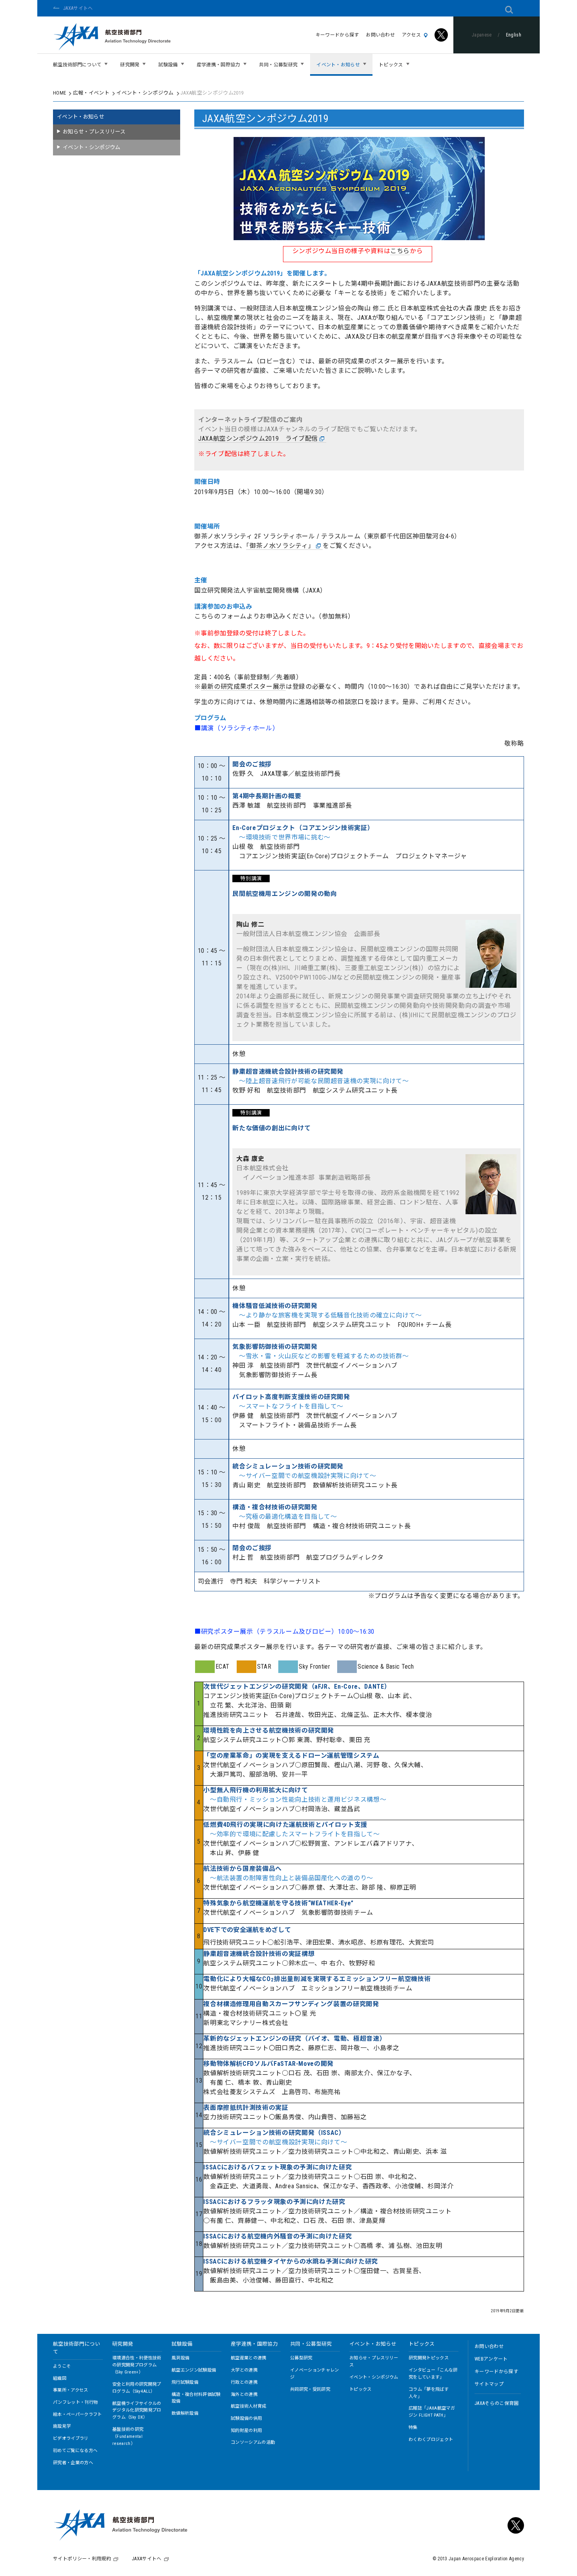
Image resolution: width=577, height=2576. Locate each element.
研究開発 (123, 2344)
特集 (413, 2427)
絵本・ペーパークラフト (78, 2415)
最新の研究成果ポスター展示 (243, 687)
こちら (400, 251)
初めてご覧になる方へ (75, 2451)
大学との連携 (244, 2370)
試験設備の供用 (246, 2418)
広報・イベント (91, 93)
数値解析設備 (185, 2413)
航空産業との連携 (249, 2358)
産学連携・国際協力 (254, 2344)
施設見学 (62, 2426)
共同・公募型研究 (311, 2344)
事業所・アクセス (71, 2390)
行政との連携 (244, 2382)
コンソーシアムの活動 (253, 2442)
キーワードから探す (337, 35)
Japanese (482, 35)
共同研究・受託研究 (310, 2389)
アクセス (411, 35)
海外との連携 (244, 2394)
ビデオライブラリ (71, 2438)
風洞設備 (180, 2358)
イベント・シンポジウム (145, 93)
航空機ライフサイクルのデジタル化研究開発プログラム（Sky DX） (137, 2411)
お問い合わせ (380, 35)
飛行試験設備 (185, 2382)
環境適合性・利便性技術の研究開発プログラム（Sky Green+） (137, 2365)
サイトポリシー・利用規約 (82, 2559)
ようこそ (62, 2366)
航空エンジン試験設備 (194, 2370)
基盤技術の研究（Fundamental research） (128, 2436)
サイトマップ (489, 2384)
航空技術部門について (77, 2348)
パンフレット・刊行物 (75, 2402)
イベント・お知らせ (80, 117)
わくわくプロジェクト (431, 2440)
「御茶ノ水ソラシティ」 (280, 546)
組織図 (60, 2378)
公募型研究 (301, 2358)
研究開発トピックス (429, 2358)
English (514, 35)
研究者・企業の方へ (73, 2463)
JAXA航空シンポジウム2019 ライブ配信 (258, 439)
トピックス (361, 2389)
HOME (59, 93)
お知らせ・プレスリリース (94, 132)
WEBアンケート (491, 2359)
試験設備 (182, 2344)
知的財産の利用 (246, 2431)
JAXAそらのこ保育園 (497, 2403)
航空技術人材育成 (249, 2406)
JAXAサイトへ (78, 8)
